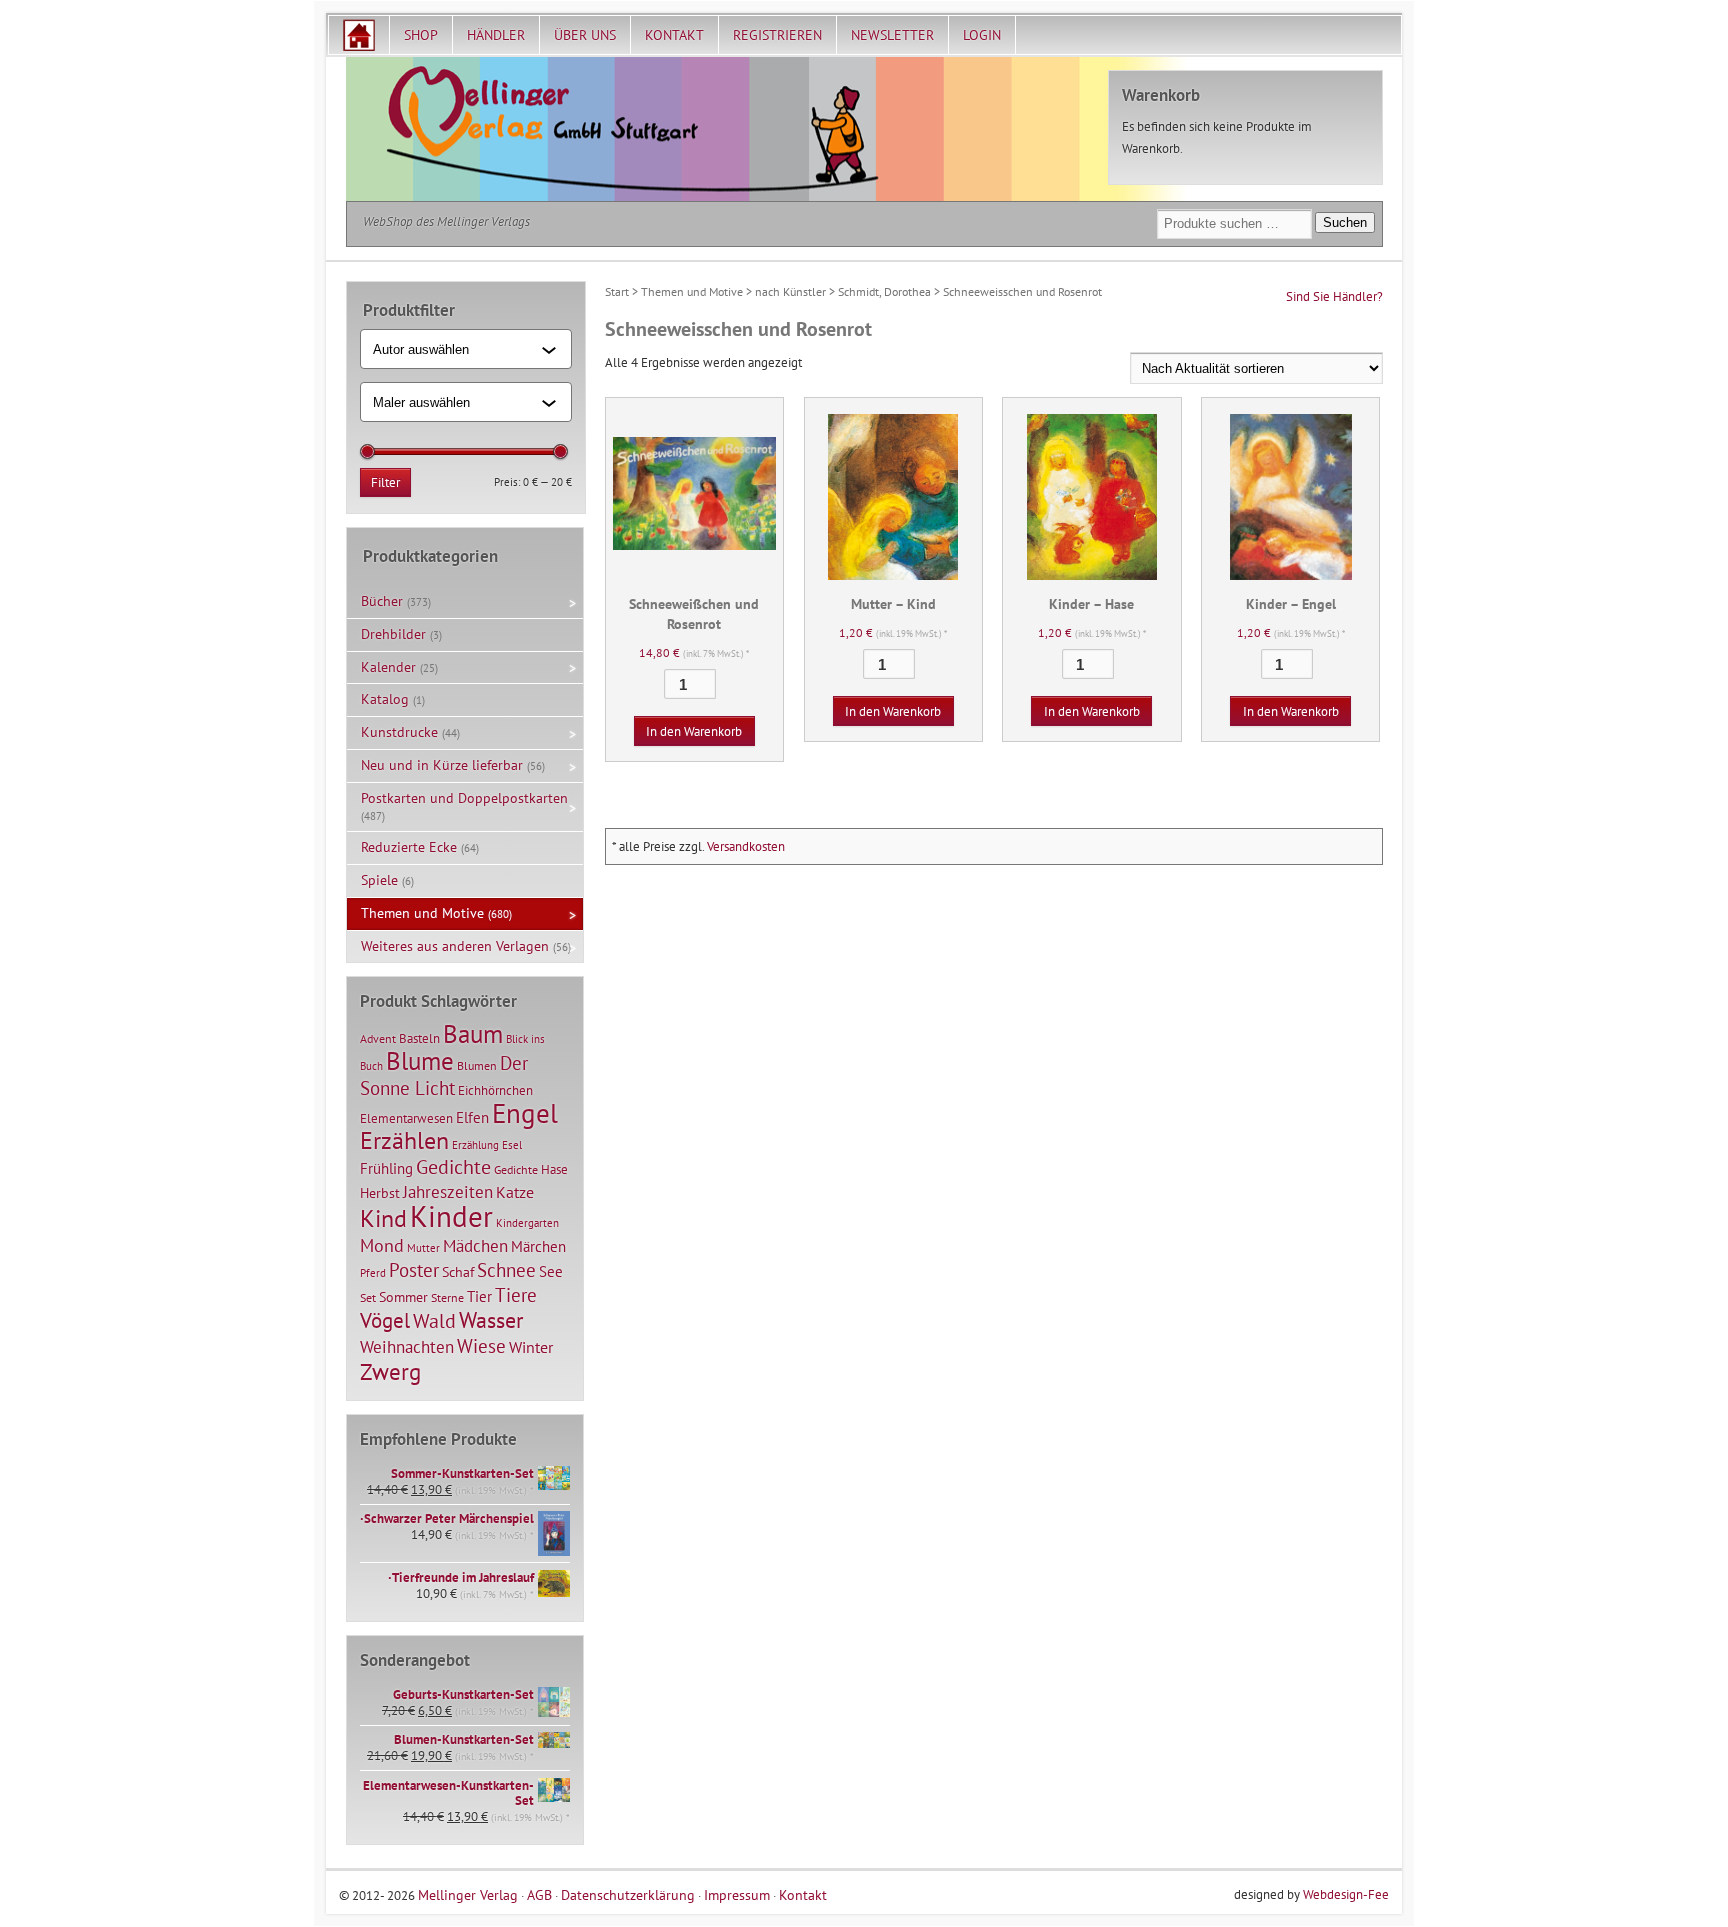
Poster (414, 1270)
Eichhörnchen (495, 1090)
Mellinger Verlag (468, 1894)
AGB (539, 1894)
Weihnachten (407, 1346)
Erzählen (404, 1140)
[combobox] (457, 349)
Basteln (419, 1038)
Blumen (477, 1065)
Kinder (451, 1216)
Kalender (388, 667)
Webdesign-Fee (1346, 1894)
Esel (512, 1145)
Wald (434, 1321)
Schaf (458, 1272)
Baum (473, 1033)
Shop (421, 35)
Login (982, 35)
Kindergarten (527, 1223)
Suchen (1345, 222)
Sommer (403, 1297)
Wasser (491, 1320)
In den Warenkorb (694, 731)
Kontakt (674, 35)
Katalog (385, 699)
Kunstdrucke (399, 732)
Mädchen (475, 1245)
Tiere (516, 1294)
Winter (531, 1347)
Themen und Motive (692, 291)
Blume (420, 1061)
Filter (385, 482)
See (551, 1271)
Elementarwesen (406, 1118)
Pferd (373, 1273)
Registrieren (777, 35)
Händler (496, 35)
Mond (382, 1245)
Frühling (386, 1168)
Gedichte (453, 1166)
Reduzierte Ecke (409, 847)
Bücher (382, 601)
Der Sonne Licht (444, 1075)
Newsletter (892, 35)
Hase (554, 1169)
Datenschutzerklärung (628, 1894)
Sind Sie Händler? (1334, 296)
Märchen (538, 1246)
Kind (383, 1218)
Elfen (472, 1117)
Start (617, 291)
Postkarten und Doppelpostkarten (464, 798)
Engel (525, 1113)
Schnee (506, 1270)
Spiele (379, 880)
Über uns (585, 35)
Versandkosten (746, 846)
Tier (479, 1296)
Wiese (481, 1346)
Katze (515, 1191)
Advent (378, 1038)
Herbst (380, 1193)
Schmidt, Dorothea (884, 291)
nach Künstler (790, 291)
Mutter (423, 1248)
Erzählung (475, 1145)
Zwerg (390, 1371)
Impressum (737, 1894)
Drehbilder (393, 634)
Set (368, 1297)
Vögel (385, 1320)
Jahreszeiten (448, 1191)
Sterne (447, 1297)
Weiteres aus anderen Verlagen (455, 946)
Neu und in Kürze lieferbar (442, 765)
